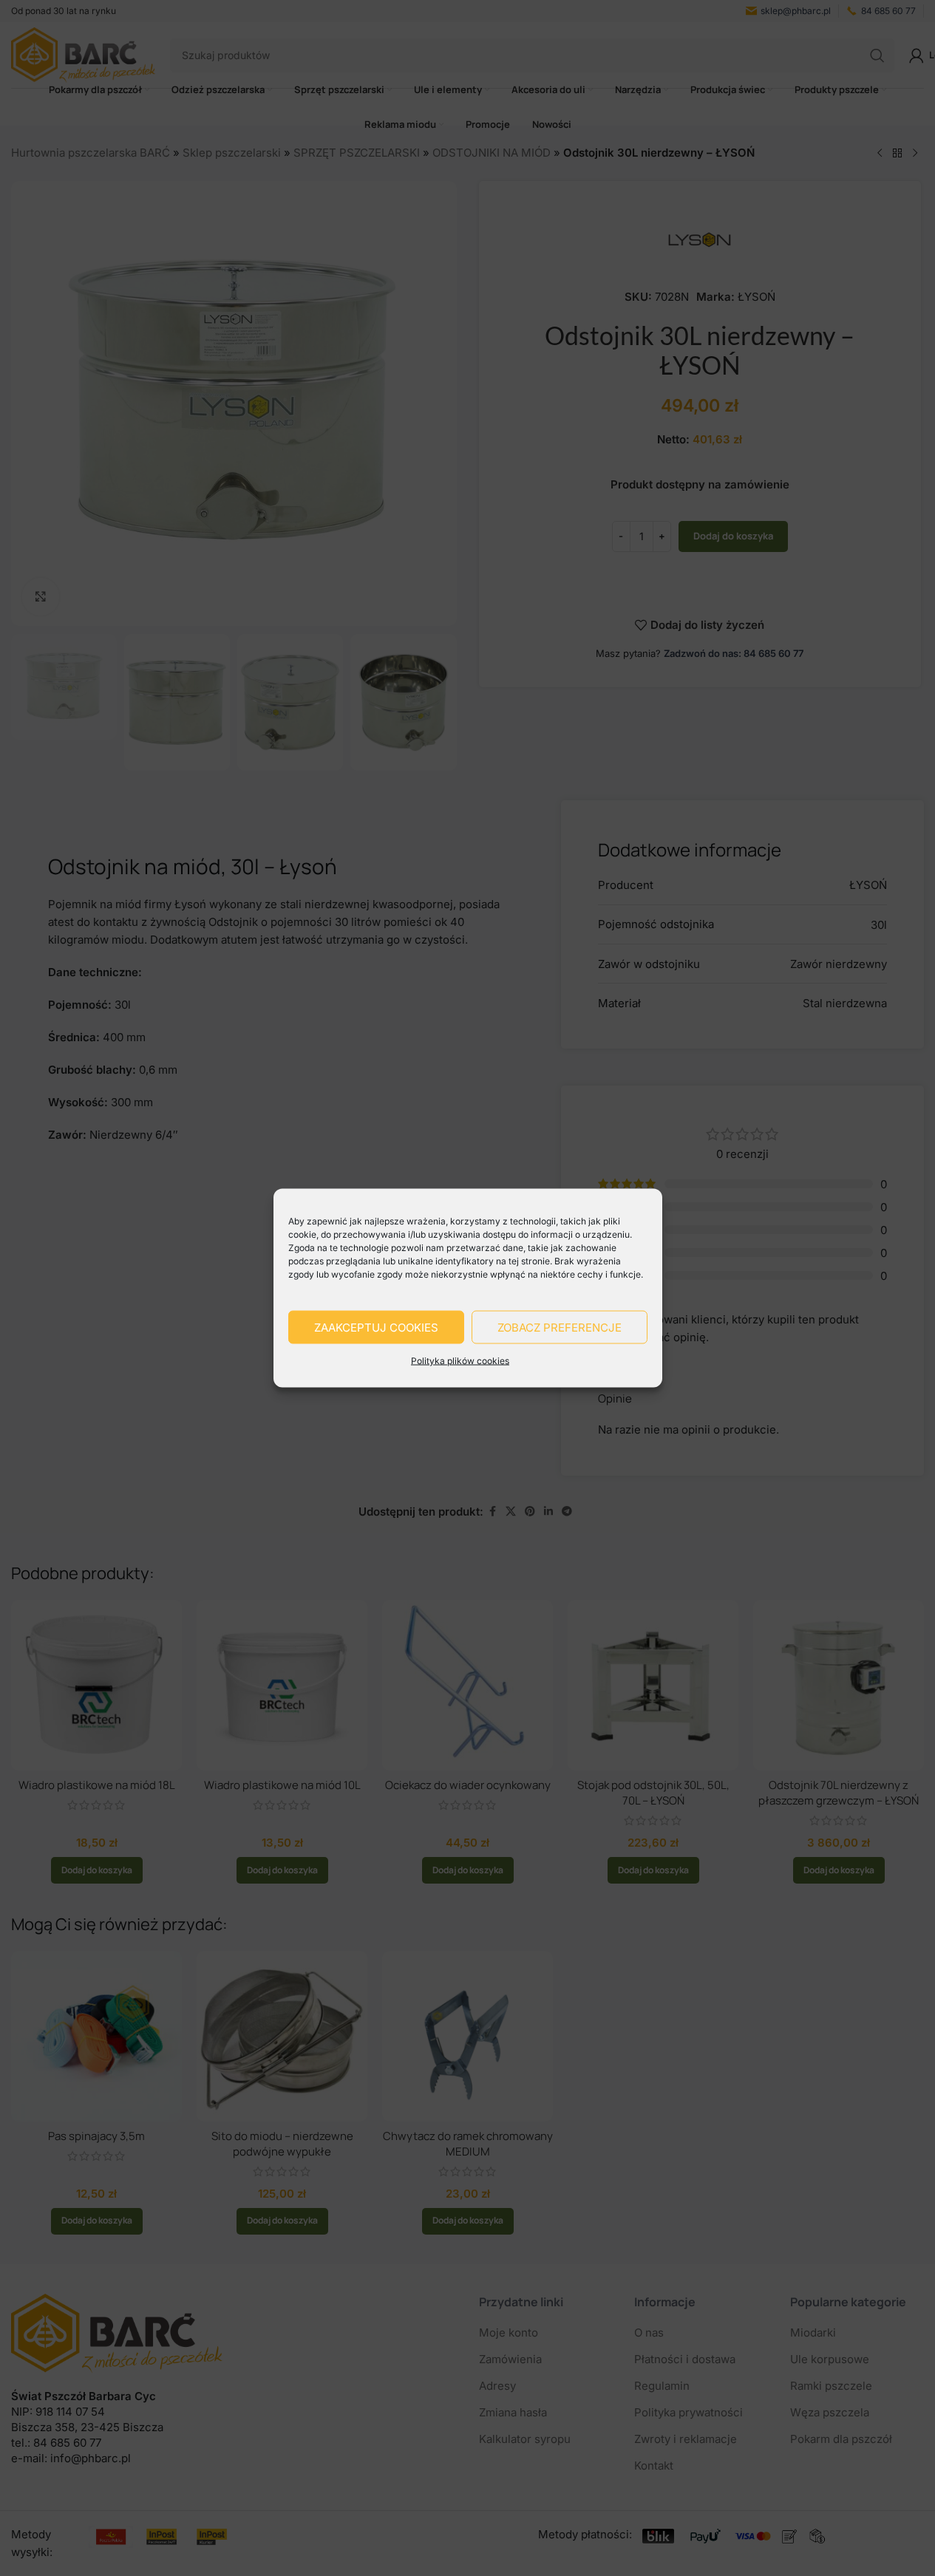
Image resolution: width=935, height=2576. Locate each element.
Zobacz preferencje (560, 1327)
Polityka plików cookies (460, 1361)
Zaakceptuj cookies (376, 1327)
